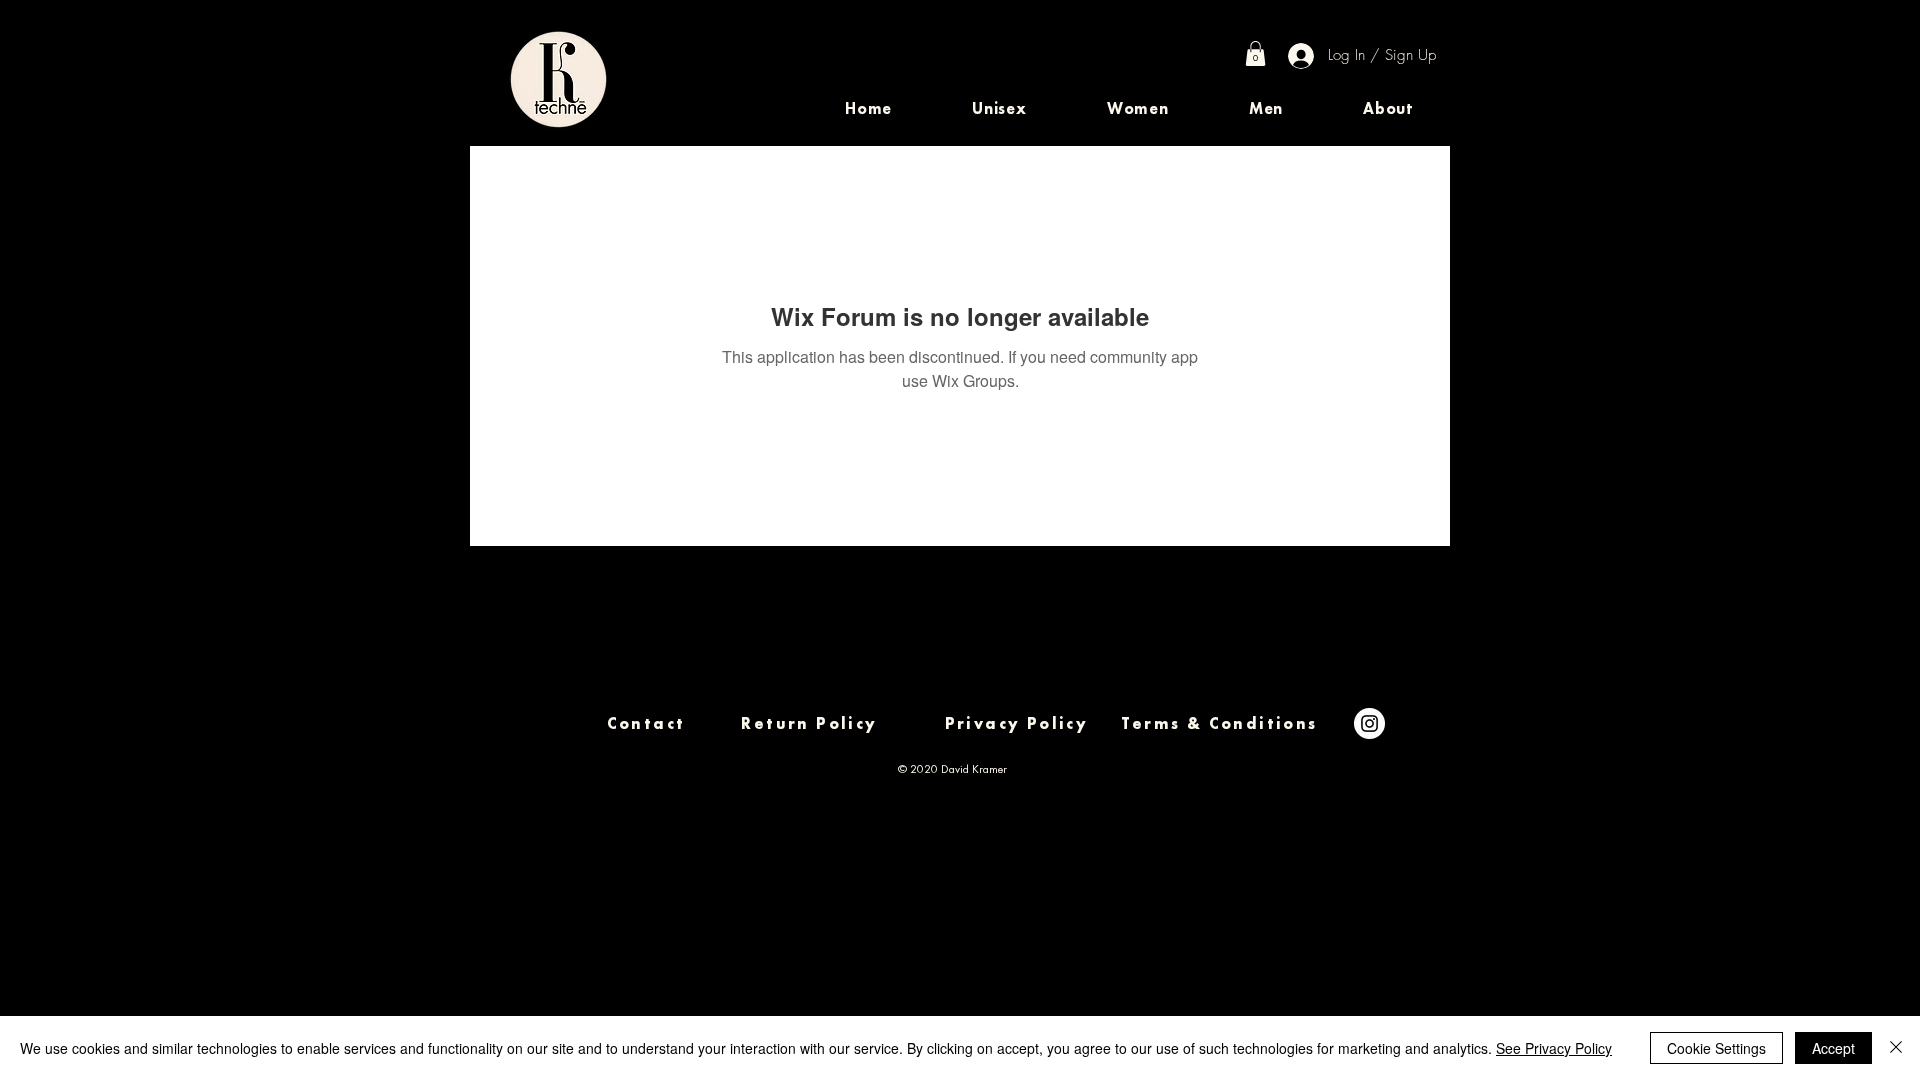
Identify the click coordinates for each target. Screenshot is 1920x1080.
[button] (999, 108)
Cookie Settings (1716, 1048)
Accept (1833, 1048)
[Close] (1896, 1048)
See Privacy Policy (1554, 1048)
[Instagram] (1369, 723)
